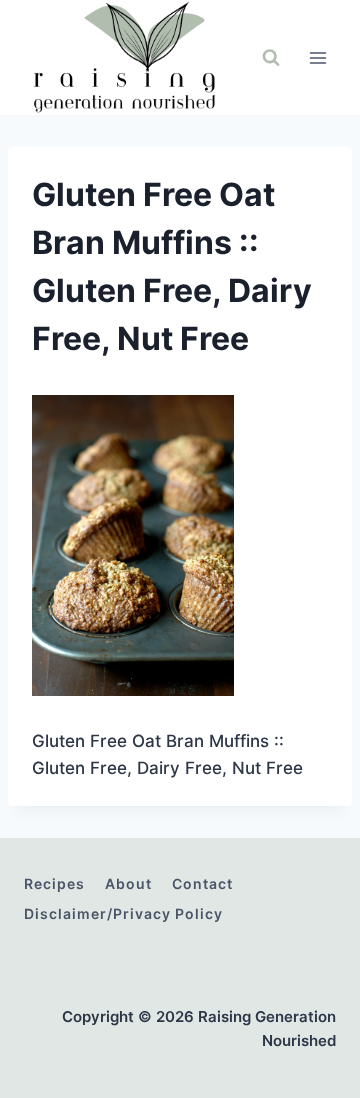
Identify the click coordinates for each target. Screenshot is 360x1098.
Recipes (54, 883)
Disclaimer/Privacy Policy (123, 913)
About (128, 883)
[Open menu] (317, 57)
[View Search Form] (271, 58)
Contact (202, 883)
